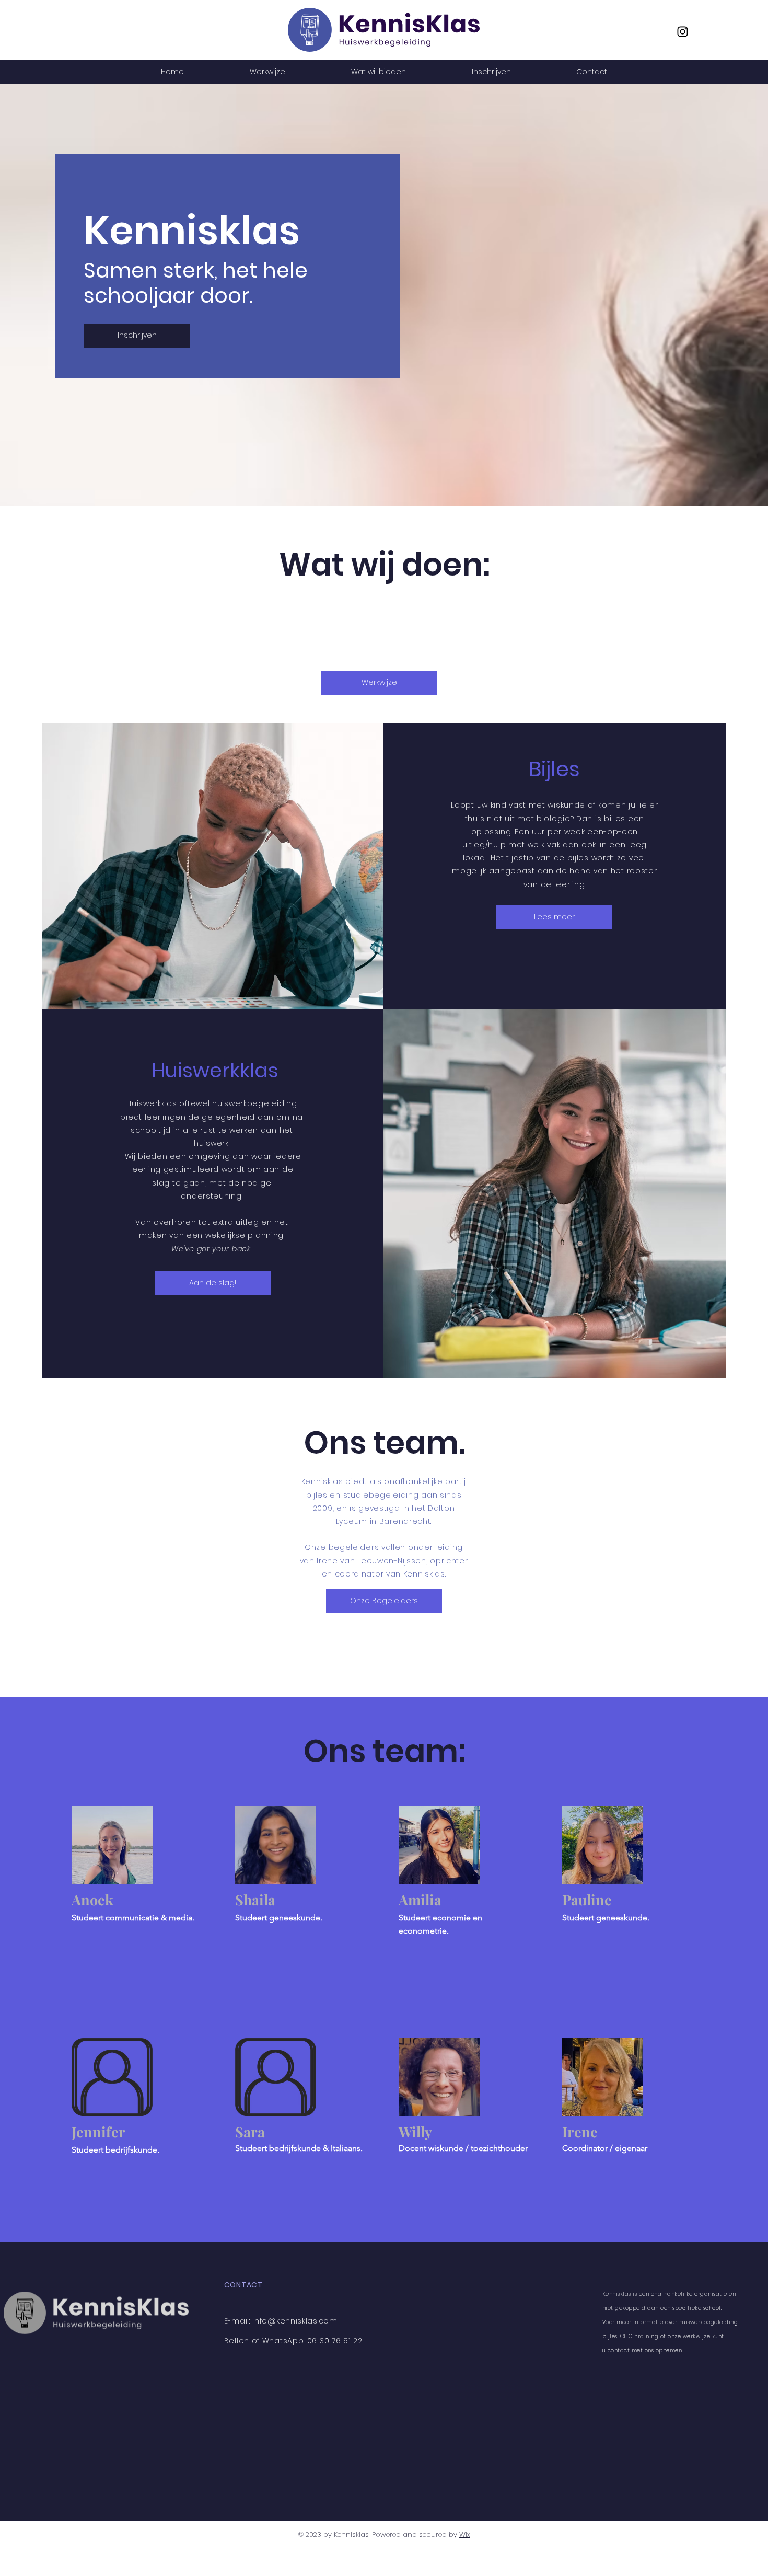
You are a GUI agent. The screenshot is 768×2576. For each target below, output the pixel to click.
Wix (465, 2534)
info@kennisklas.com (295, 2321)
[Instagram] (683, 32)
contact (620, 2350)
